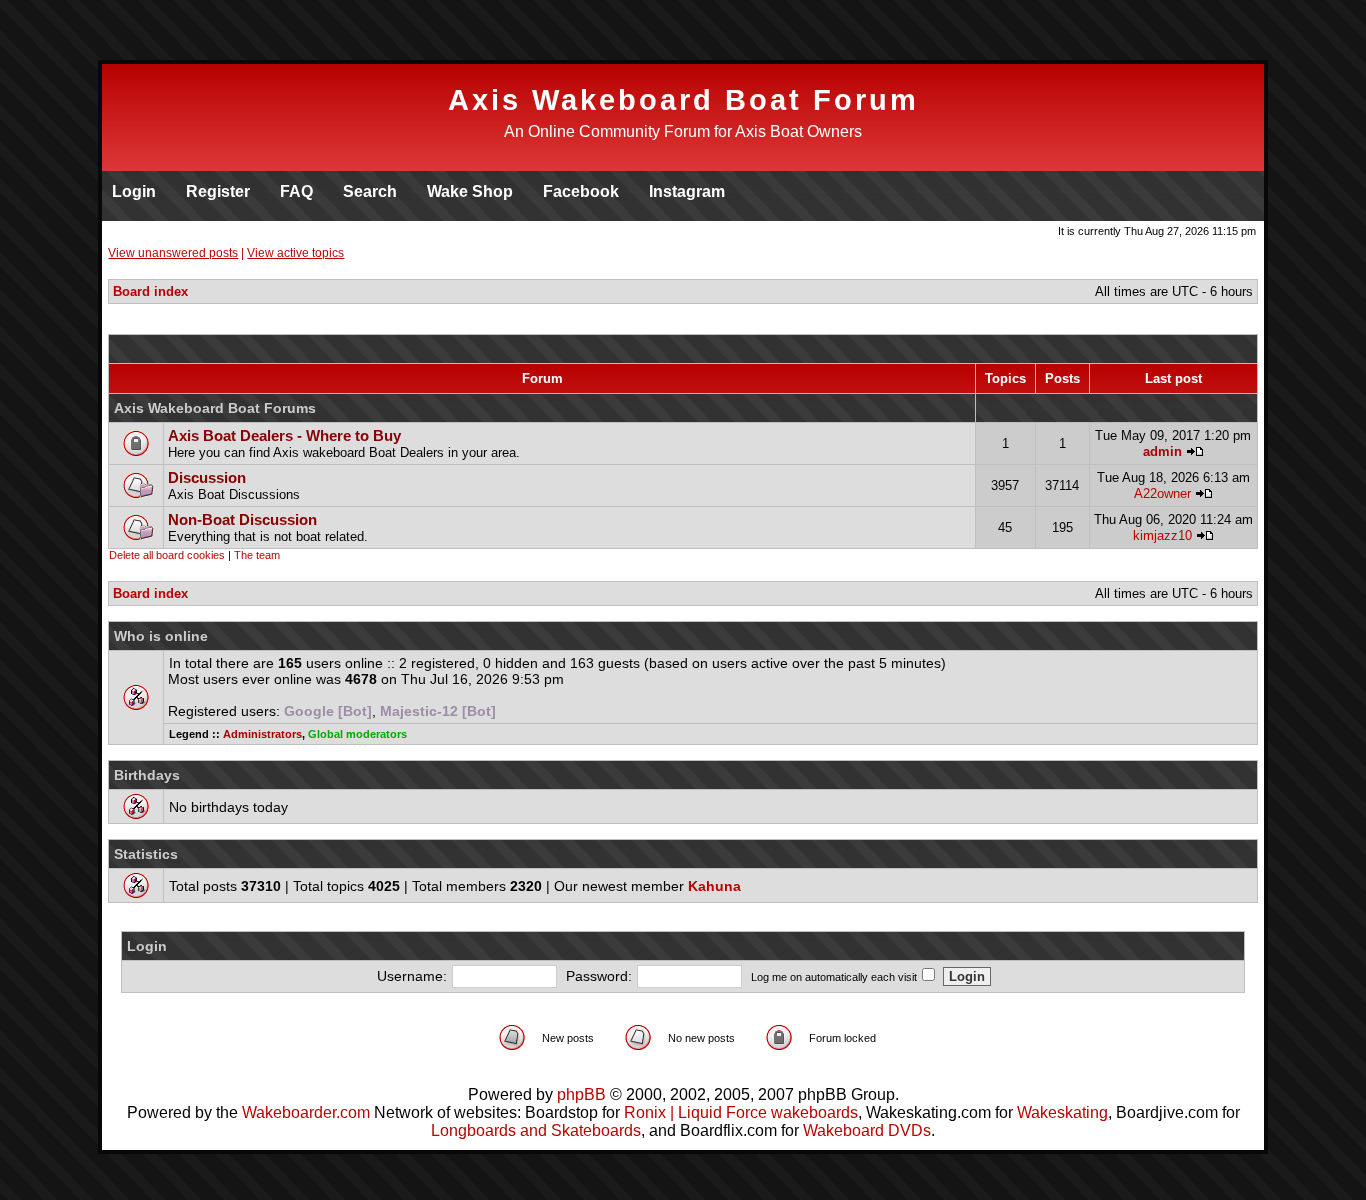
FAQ (296, 191)
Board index (150, 291)
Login (134, 191)
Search (370, 191)
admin (1162, 451)
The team (257, 555)
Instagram (687, 191)
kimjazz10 (1162, 535)
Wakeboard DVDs (867, 1130)
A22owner (1162, 493)
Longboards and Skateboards (536, 1130)
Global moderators (357, 734)
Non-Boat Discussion (242, 519)
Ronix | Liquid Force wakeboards (741, 1112)
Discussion (207, 477)
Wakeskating (1062, 1112)
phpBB (581, 1094)
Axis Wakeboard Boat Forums (215, 408)
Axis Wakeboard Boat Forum (683, 100)
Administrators (262, 734)
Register (218, 191)
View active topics (295, 253)
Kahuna (714, 886)
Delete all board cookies (167, 555)
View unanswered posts (173, 253)
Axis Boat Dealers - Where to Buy (284, 435)
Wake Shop (470, 191)
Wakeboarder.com (306, 1112)
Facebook (581, 191)
